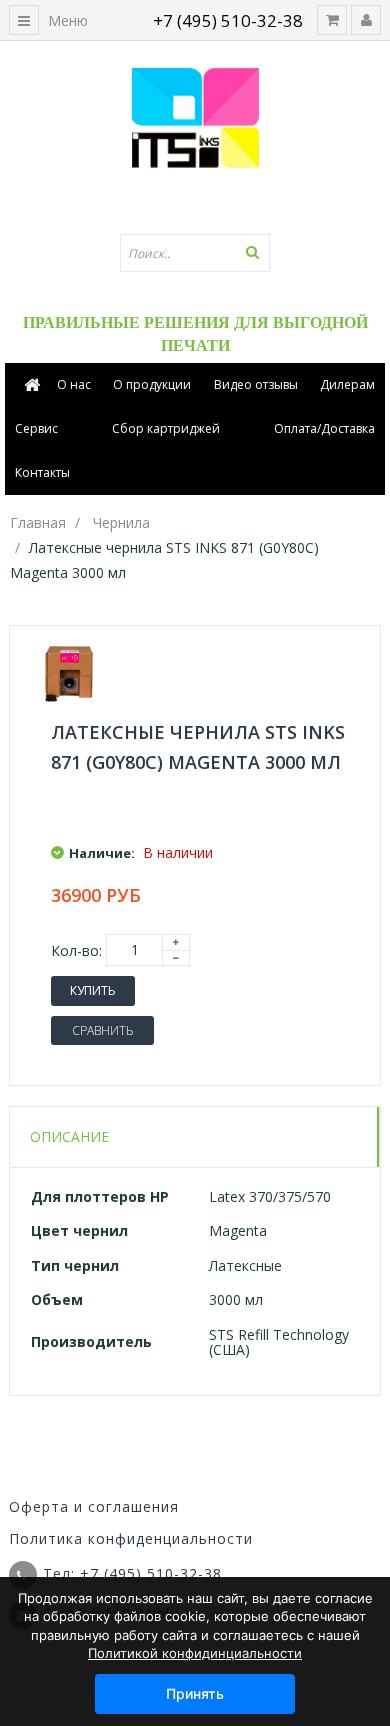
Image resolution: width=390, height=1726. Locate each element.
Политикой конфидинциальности (195, 1653)
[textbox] (195, 253)
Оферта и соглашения (94, 1506)
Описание (69, 1136)
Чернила (121, 522)
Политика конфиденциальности (131, 1538)
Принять (195, 1693)
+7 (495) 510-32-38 (228, 20)
